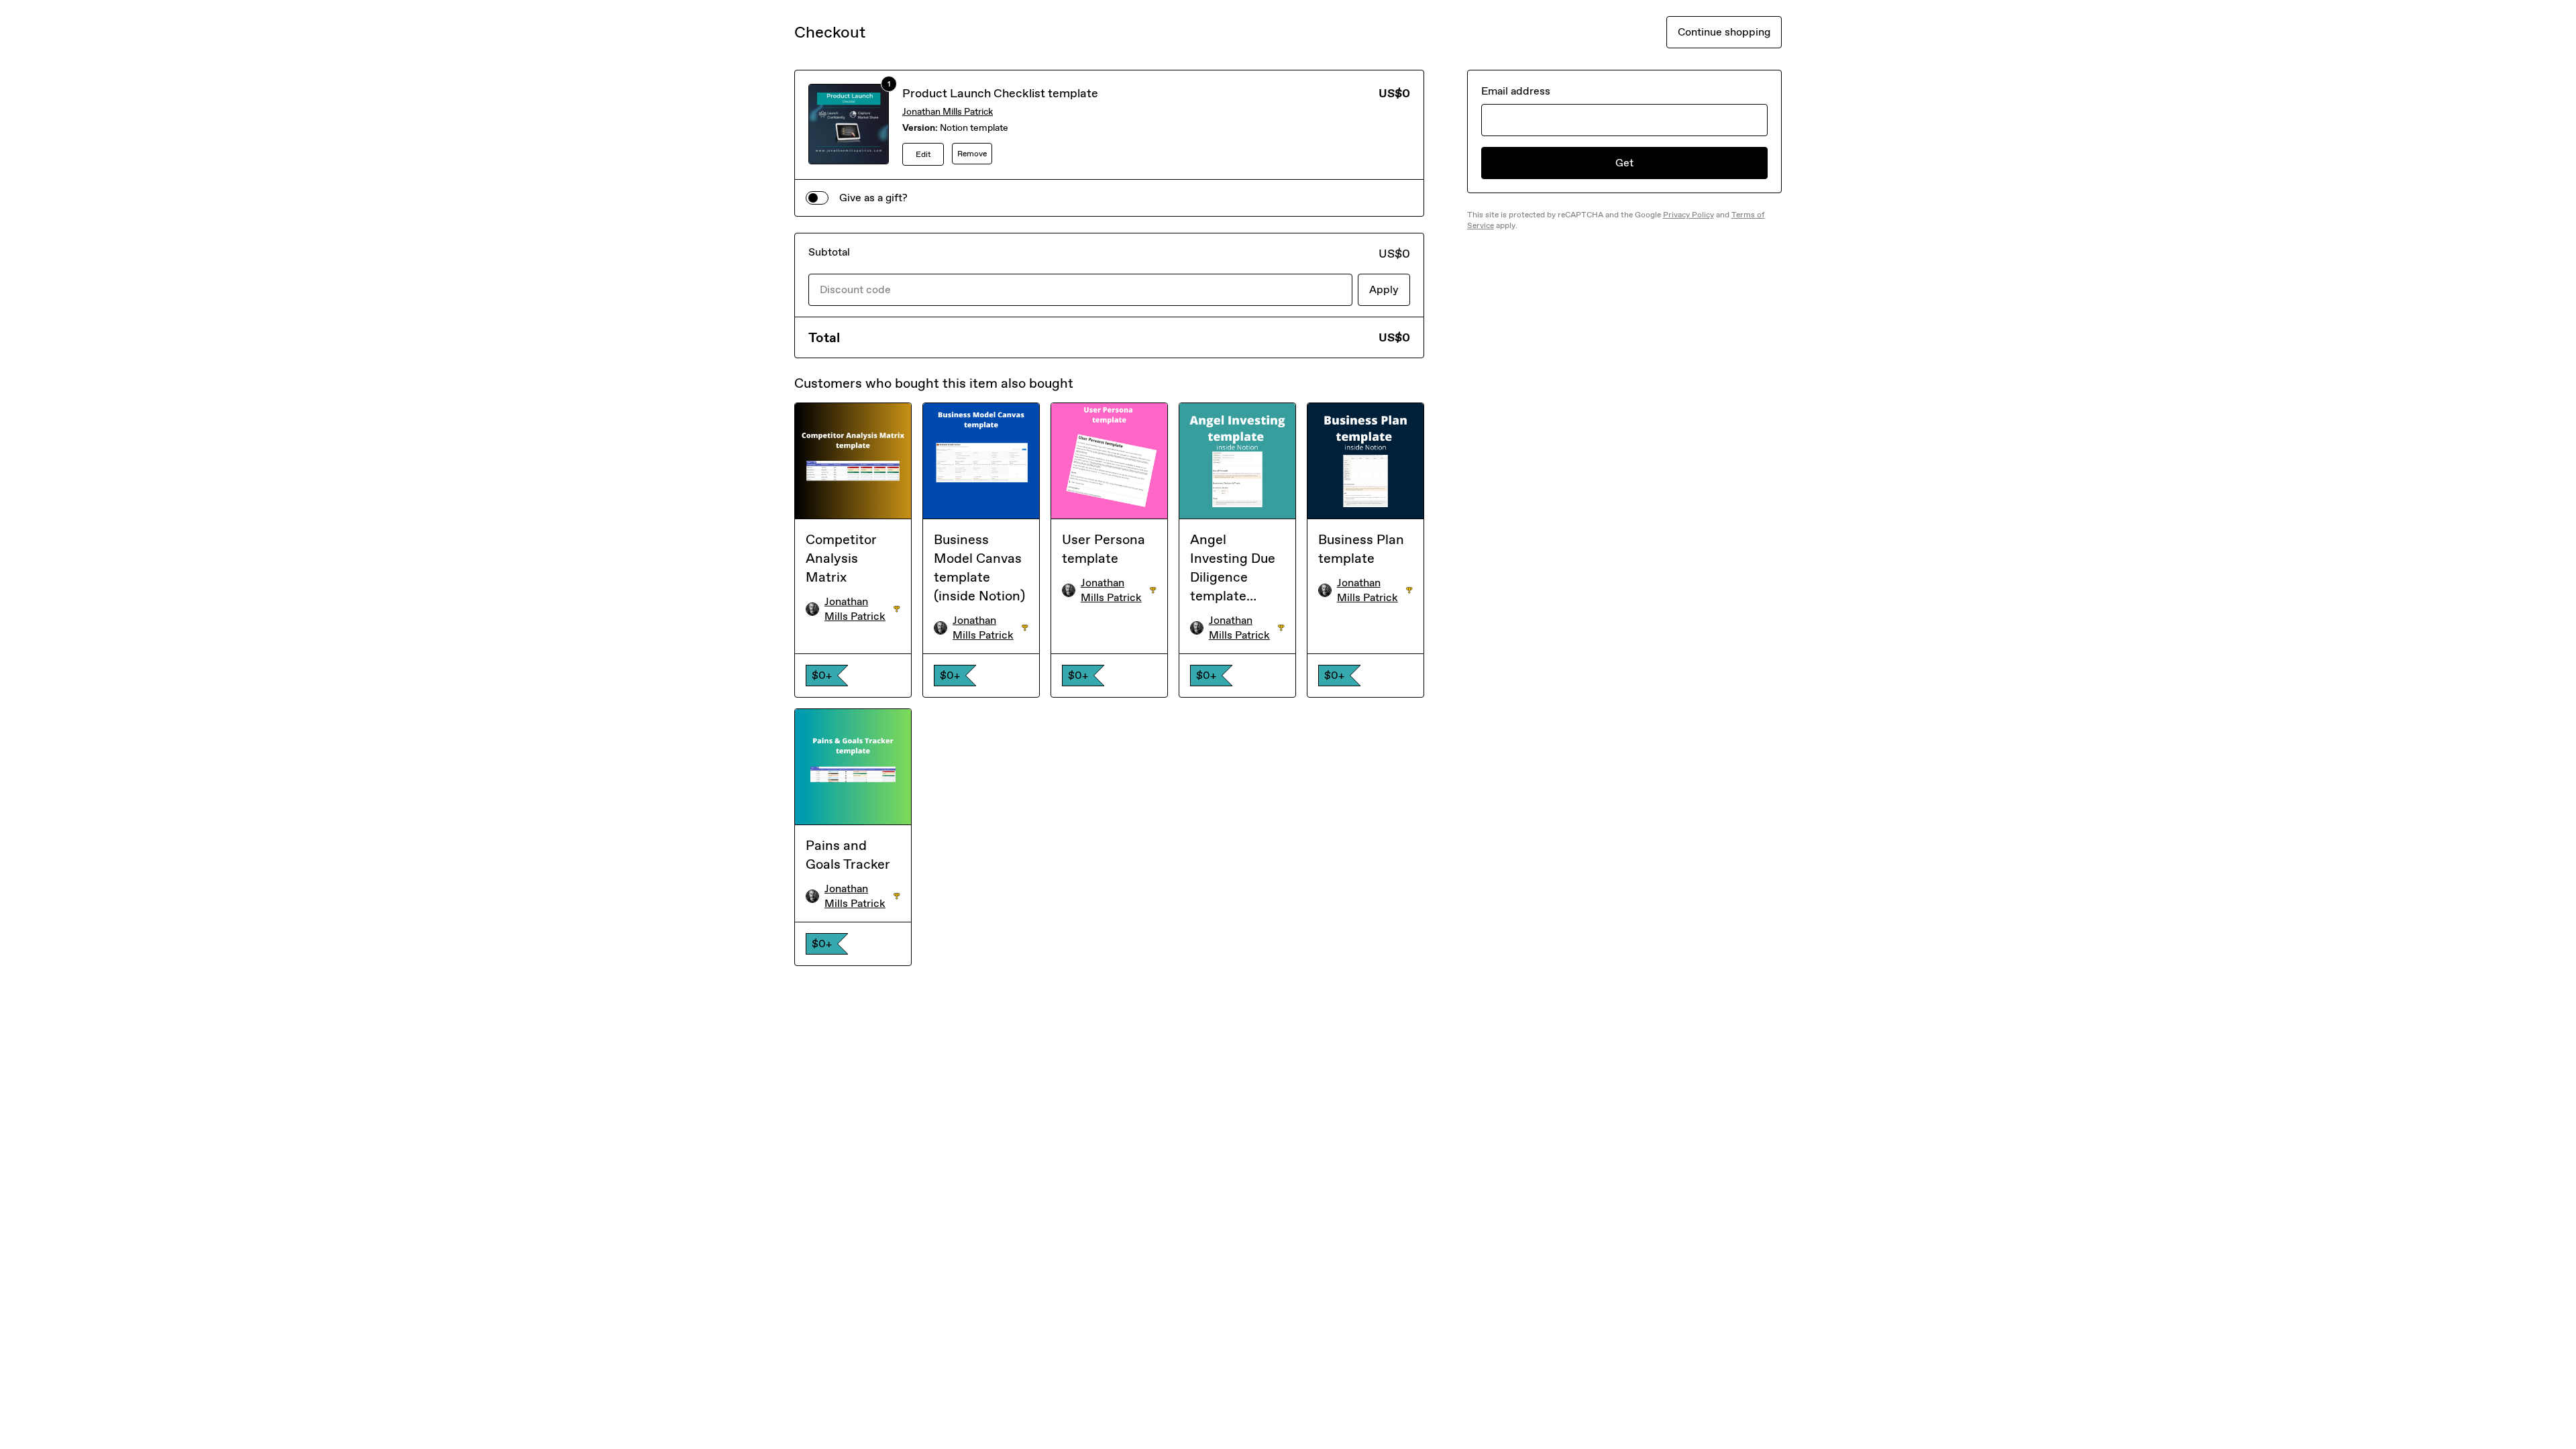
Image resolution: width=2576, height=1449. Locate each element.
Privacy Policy (1688, 215)
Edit (923, 154)
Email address (1516, 91)
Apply (1384, 289)
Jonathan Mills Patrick (948, 112)
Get (1624, 163)
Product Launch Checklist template (1000, 93)
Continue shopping (1724, 32)
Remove (972, 154)
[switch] (817, 198)
